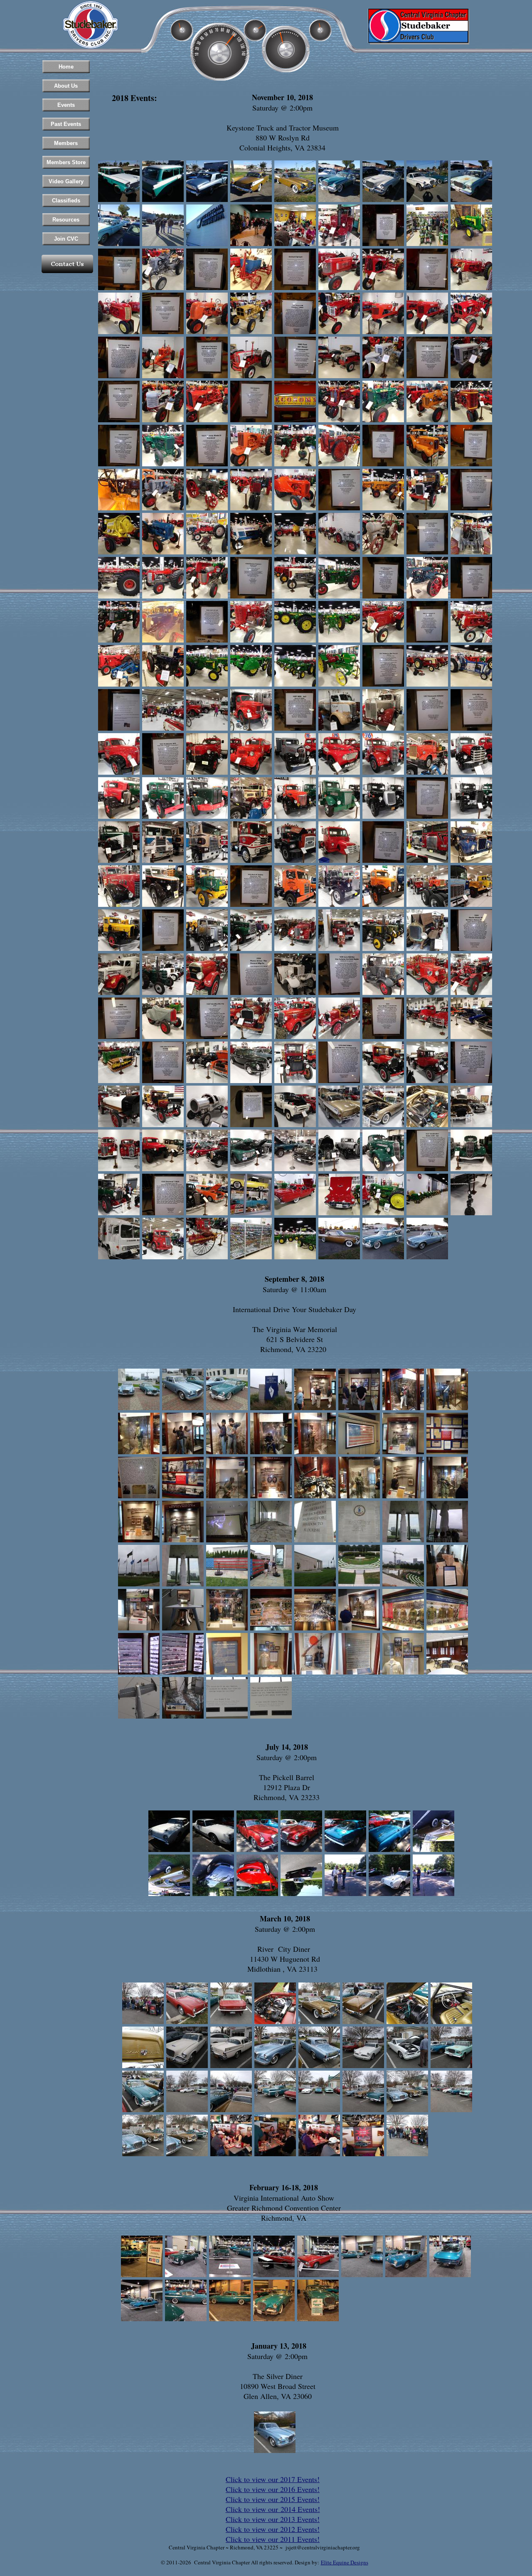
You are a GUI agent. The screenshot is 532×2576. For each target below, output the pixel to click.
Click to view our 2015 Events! (273, 2499)
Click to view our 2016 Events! (273, 2489)
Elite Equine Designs (345, 2562)
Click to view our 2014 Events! (273, 2509)
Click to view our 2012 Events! (273, 2529)
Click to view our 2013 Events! (273, 2519)
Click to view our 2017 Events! (273, 2479)
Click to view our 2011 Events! (273, 2539)
